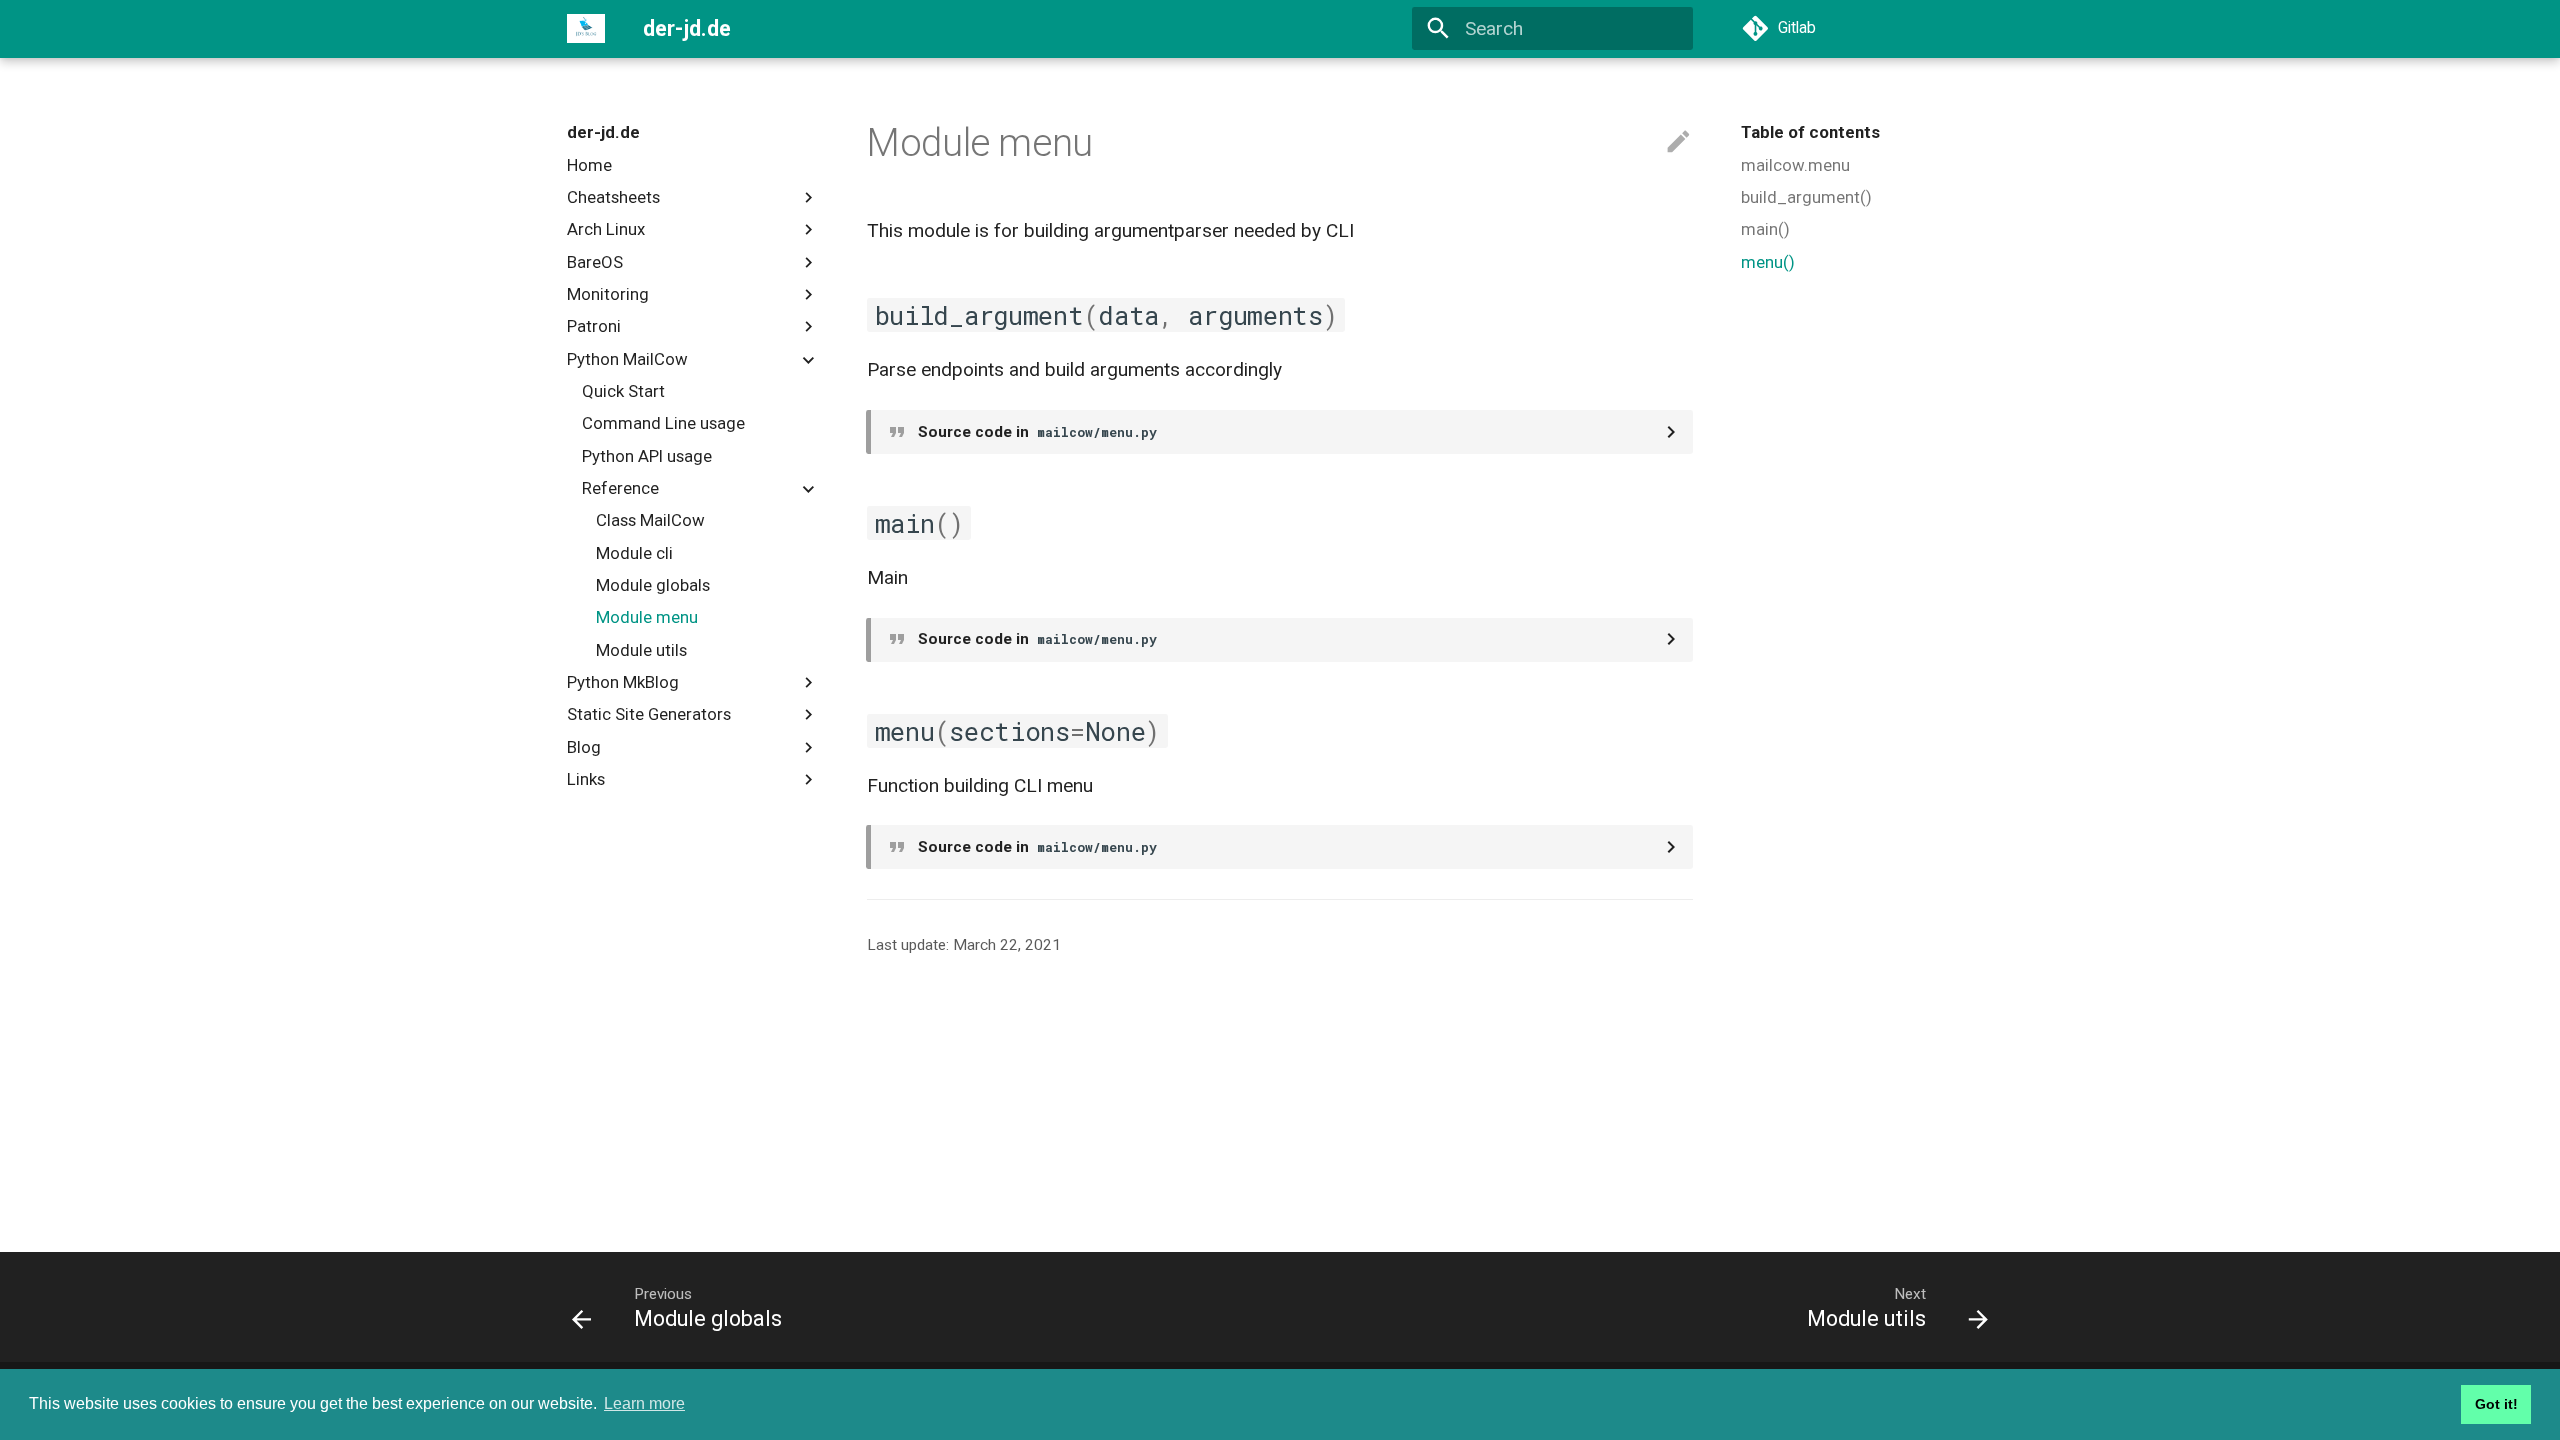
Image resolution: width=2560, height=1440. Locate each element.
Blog (584, 747)
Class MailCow (650, 520)
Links (586, 779)
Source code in (1037, 432)
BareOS (595, 262)
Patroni (594, 326)
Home (589, 165)
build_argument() (1806, 197)
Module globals (653, 585)
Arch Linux (606, 229)
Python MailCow (627, 359)
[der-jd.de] (586, 29)
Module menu (647, 617)
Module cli (634, 553)
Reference (620, 488)
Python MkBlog (623, 682)
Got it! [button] (2496, 1404)
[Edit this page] (1678, 142)
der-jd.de (603, 132)
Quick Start (623, 391)
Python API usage (647, 456)
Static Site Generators (649, 714)
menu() (1768, 262)
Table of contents (1810, 132)
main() (1765, 229)
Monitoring (608, 294)
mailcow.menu (1795, 165)
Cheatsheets (613, 197)
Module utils (641, 650)
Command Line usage (663, 423)
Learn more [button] (644, 1403)
